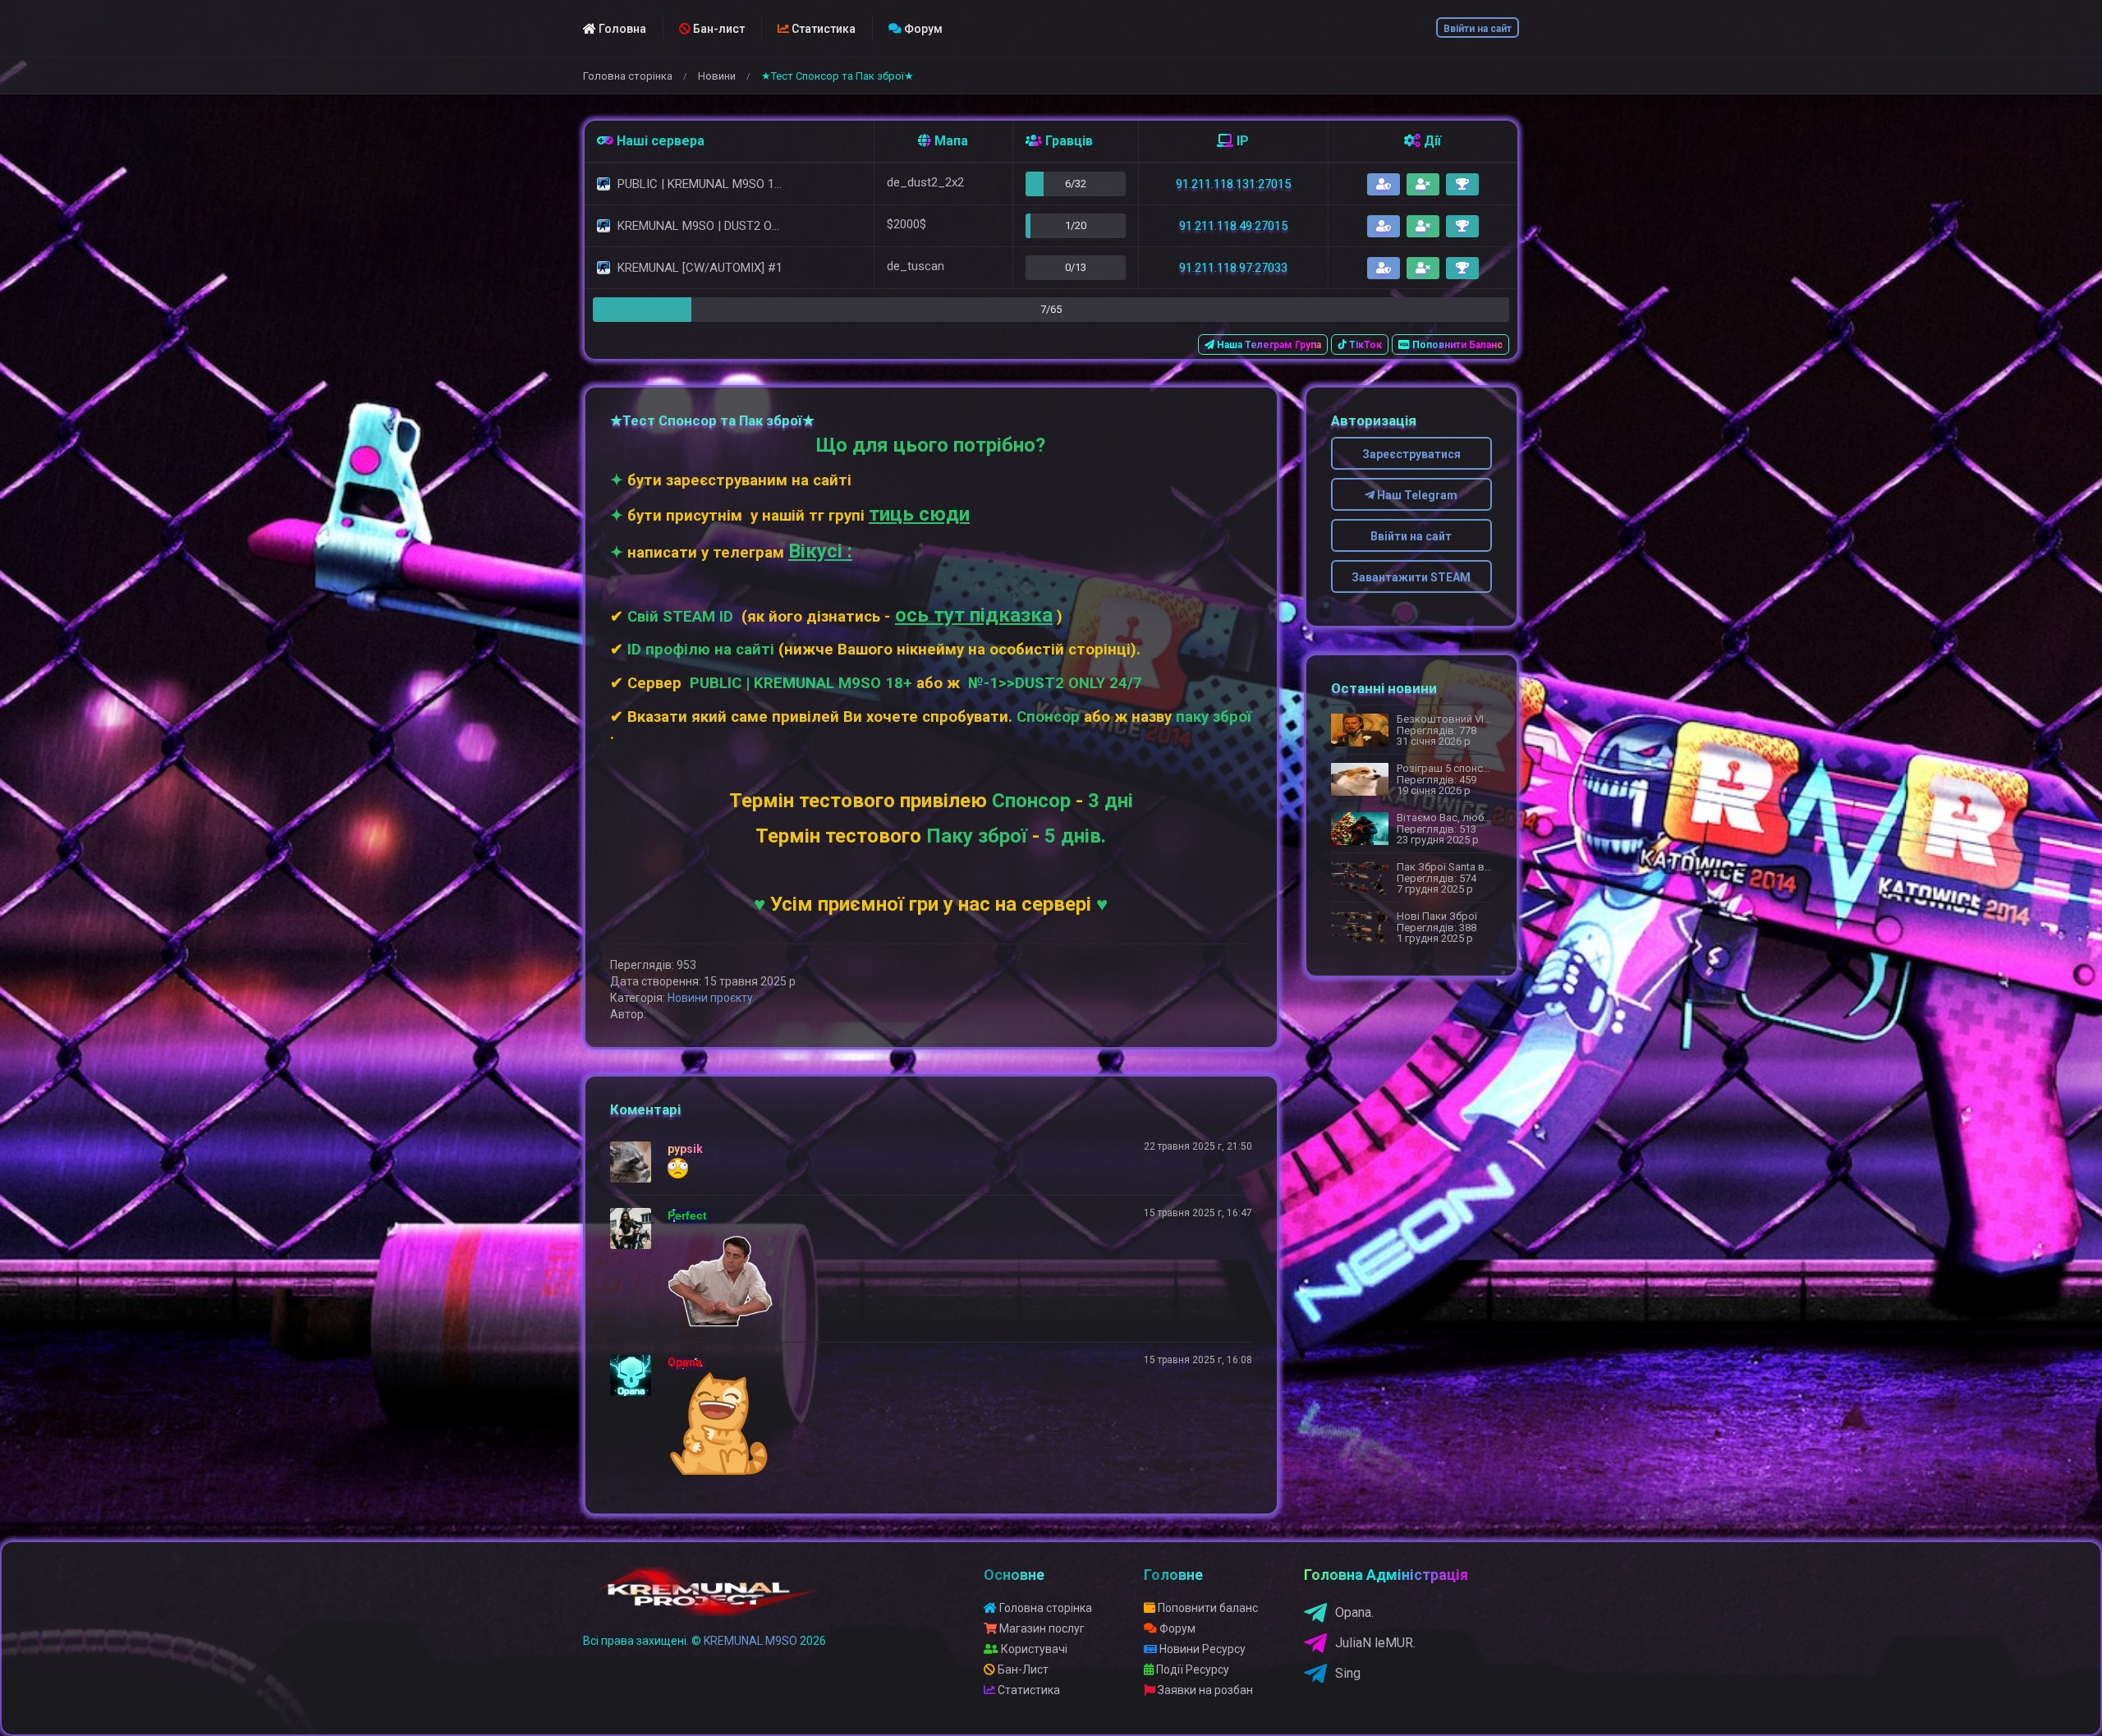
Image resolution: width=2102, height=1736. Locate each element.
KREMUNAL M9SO (750, 1641)
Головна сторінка (628, 76)
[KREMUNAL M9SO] (707, 1599)
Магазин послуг (1041, 1628)
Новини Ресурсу (1201, 1649)
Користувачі (1033, 1649)
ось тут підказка (974, 615)
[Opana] (635, 1375)
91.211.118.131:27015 (1233, 184)
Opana (685, 1362)
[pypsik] (635, 1162)
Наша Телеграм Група (1268, 345)
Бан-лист (718, 29)
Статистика (822, 29)
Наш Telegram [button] (1416, 495)
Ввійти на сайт (1478, 29)
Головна (621, 29)
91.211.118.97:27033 (1233, 268)
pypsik (685, 1149)
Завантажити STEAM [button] (1411, 577)
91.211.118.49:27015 (1233, 226)
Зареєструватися (1411, 454)
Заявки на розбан (1204, 1690)
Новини (717, 76)
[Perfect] (635, 1229)
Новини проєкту (710, 998)
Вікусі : (820, 551)
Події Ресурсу (1191, 1669)
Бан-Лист (1022, 1669)
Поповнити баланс (1207, 1608)
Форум (922, 29)
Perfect (687, 1215)
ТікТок (1364, 345)
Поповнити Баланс (1456, 345)
